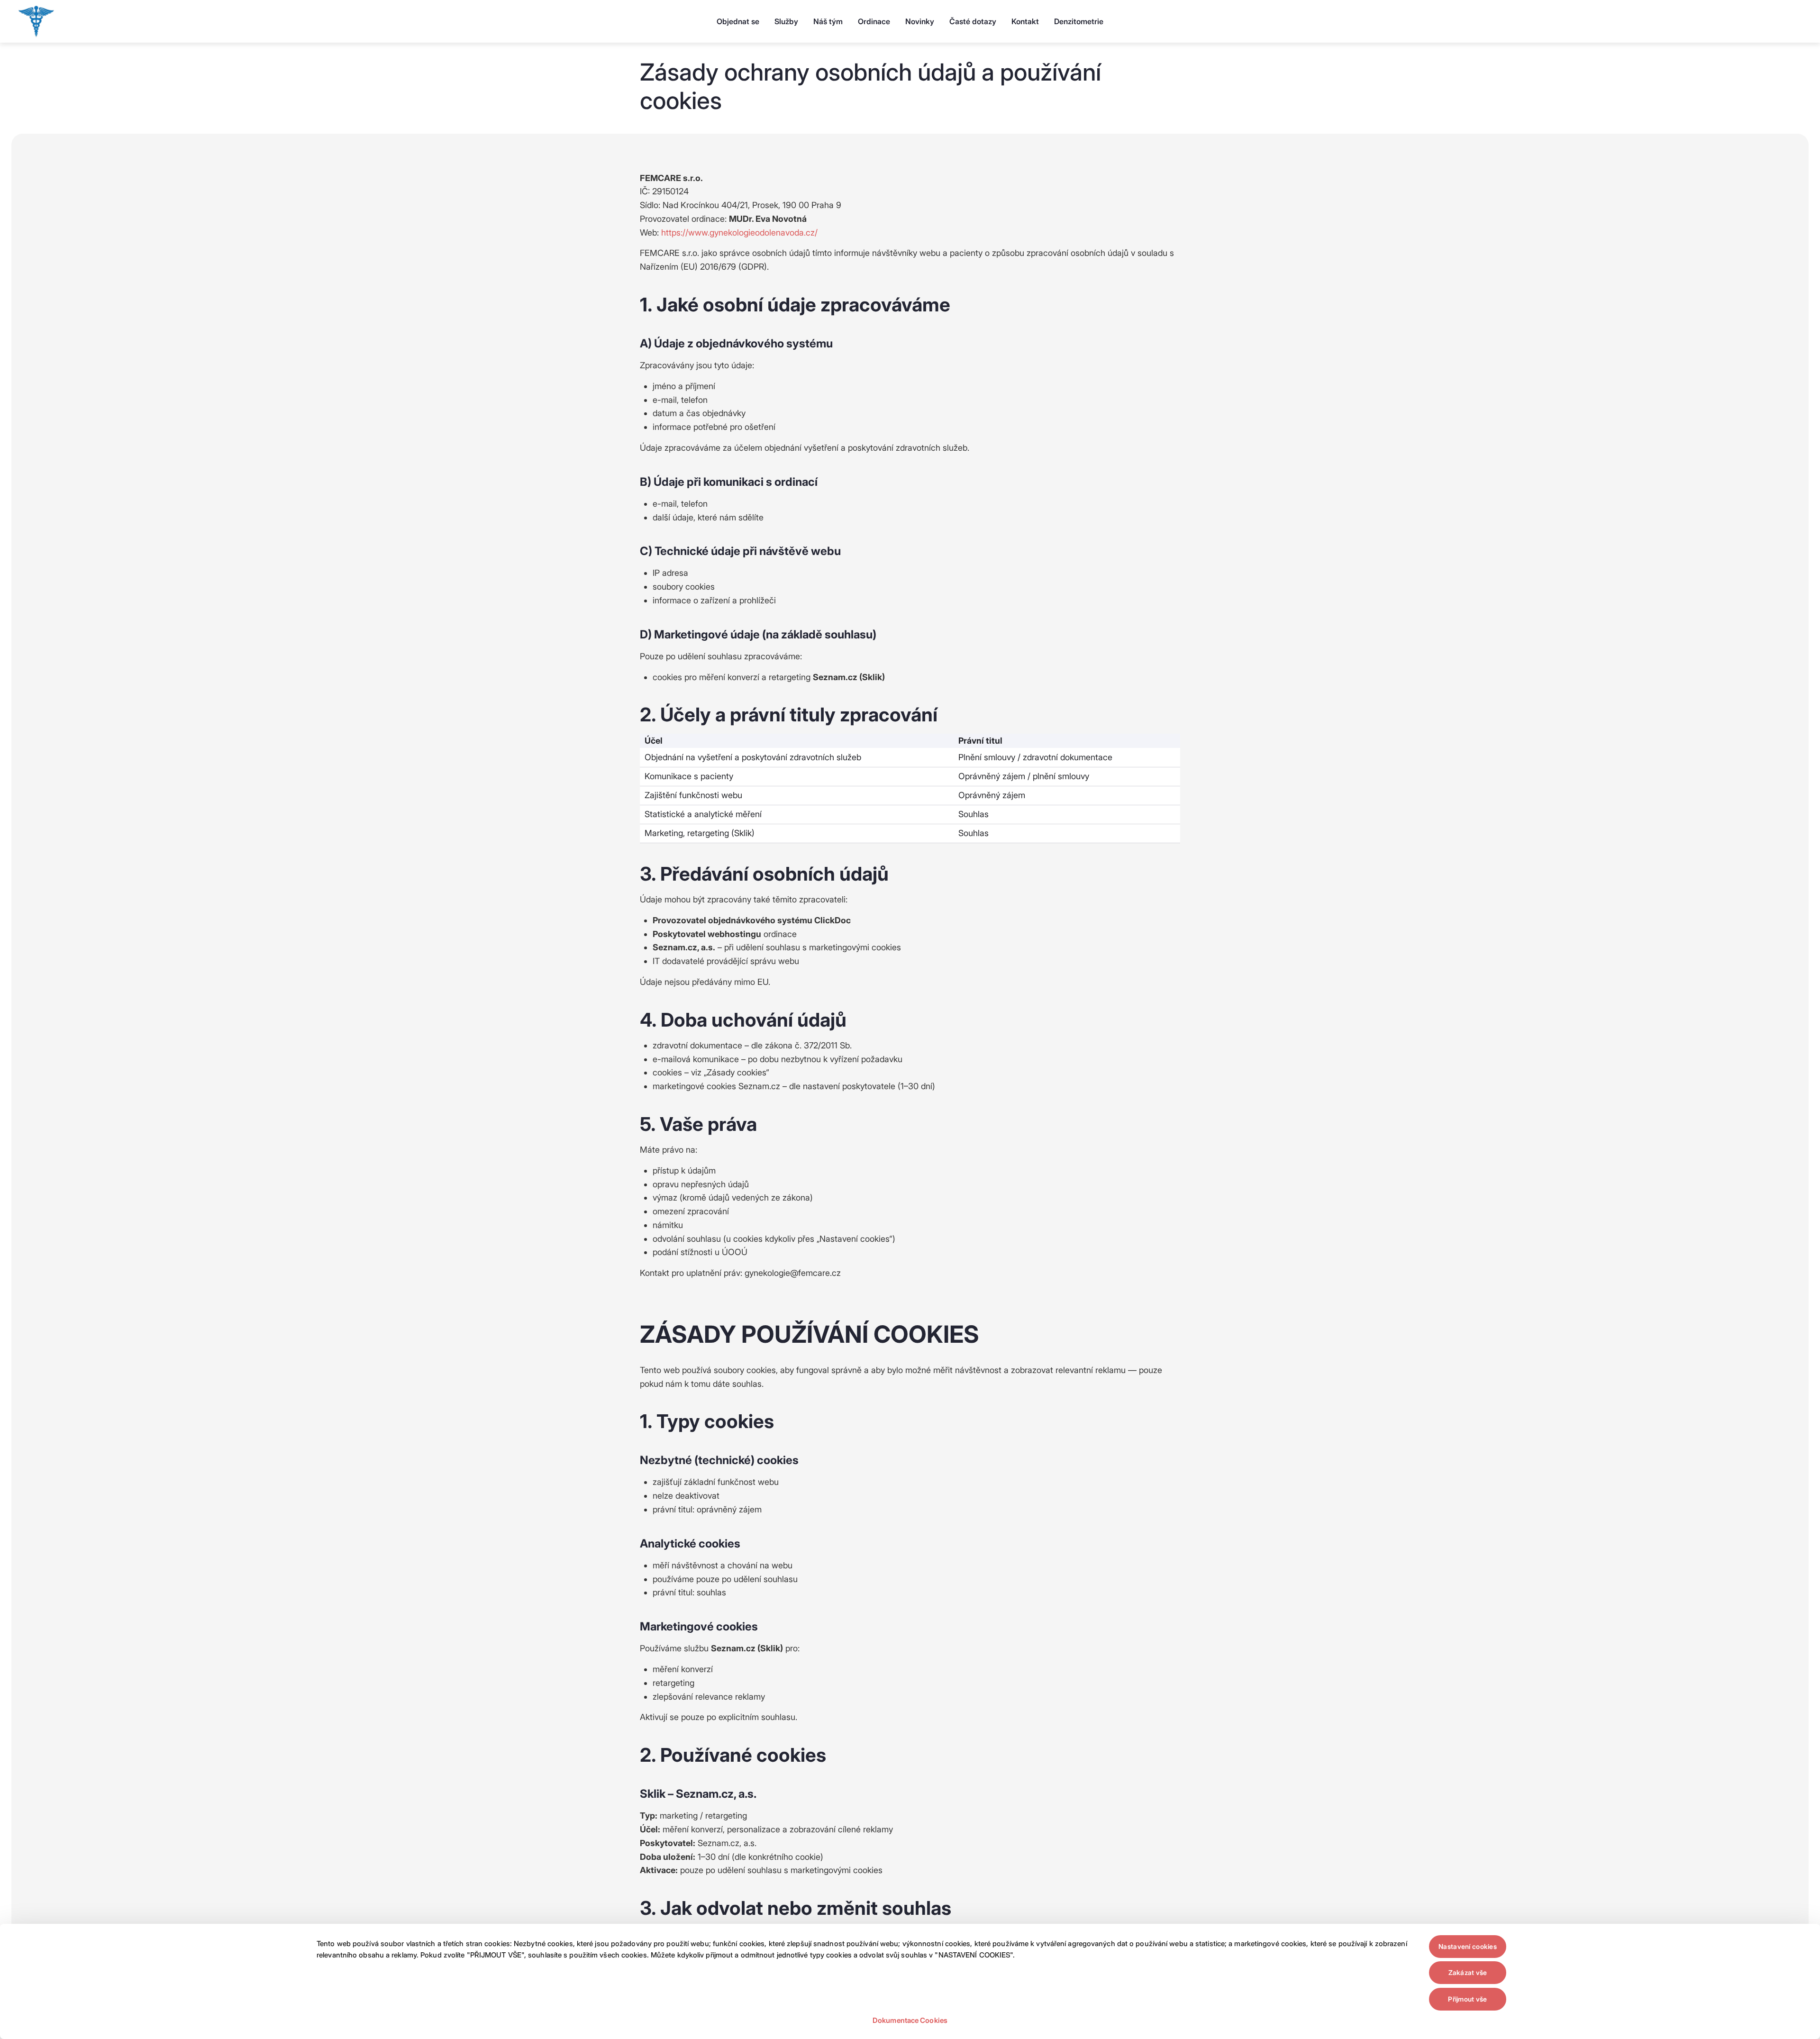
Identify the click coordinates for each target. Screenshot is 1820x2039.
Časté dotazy (973, 21)
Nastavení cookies (1468, 1946)
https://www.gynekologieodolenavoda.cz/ (739, 232)
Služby (786, 21)
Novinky (920, 21)
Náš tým (828, 21)
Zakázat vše (1468, 1972)
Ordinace (874, 21)
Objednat (738, 21)
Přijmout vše (1467, 1999)
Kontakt (1025, 21)
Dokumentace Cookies (910, 2020)
